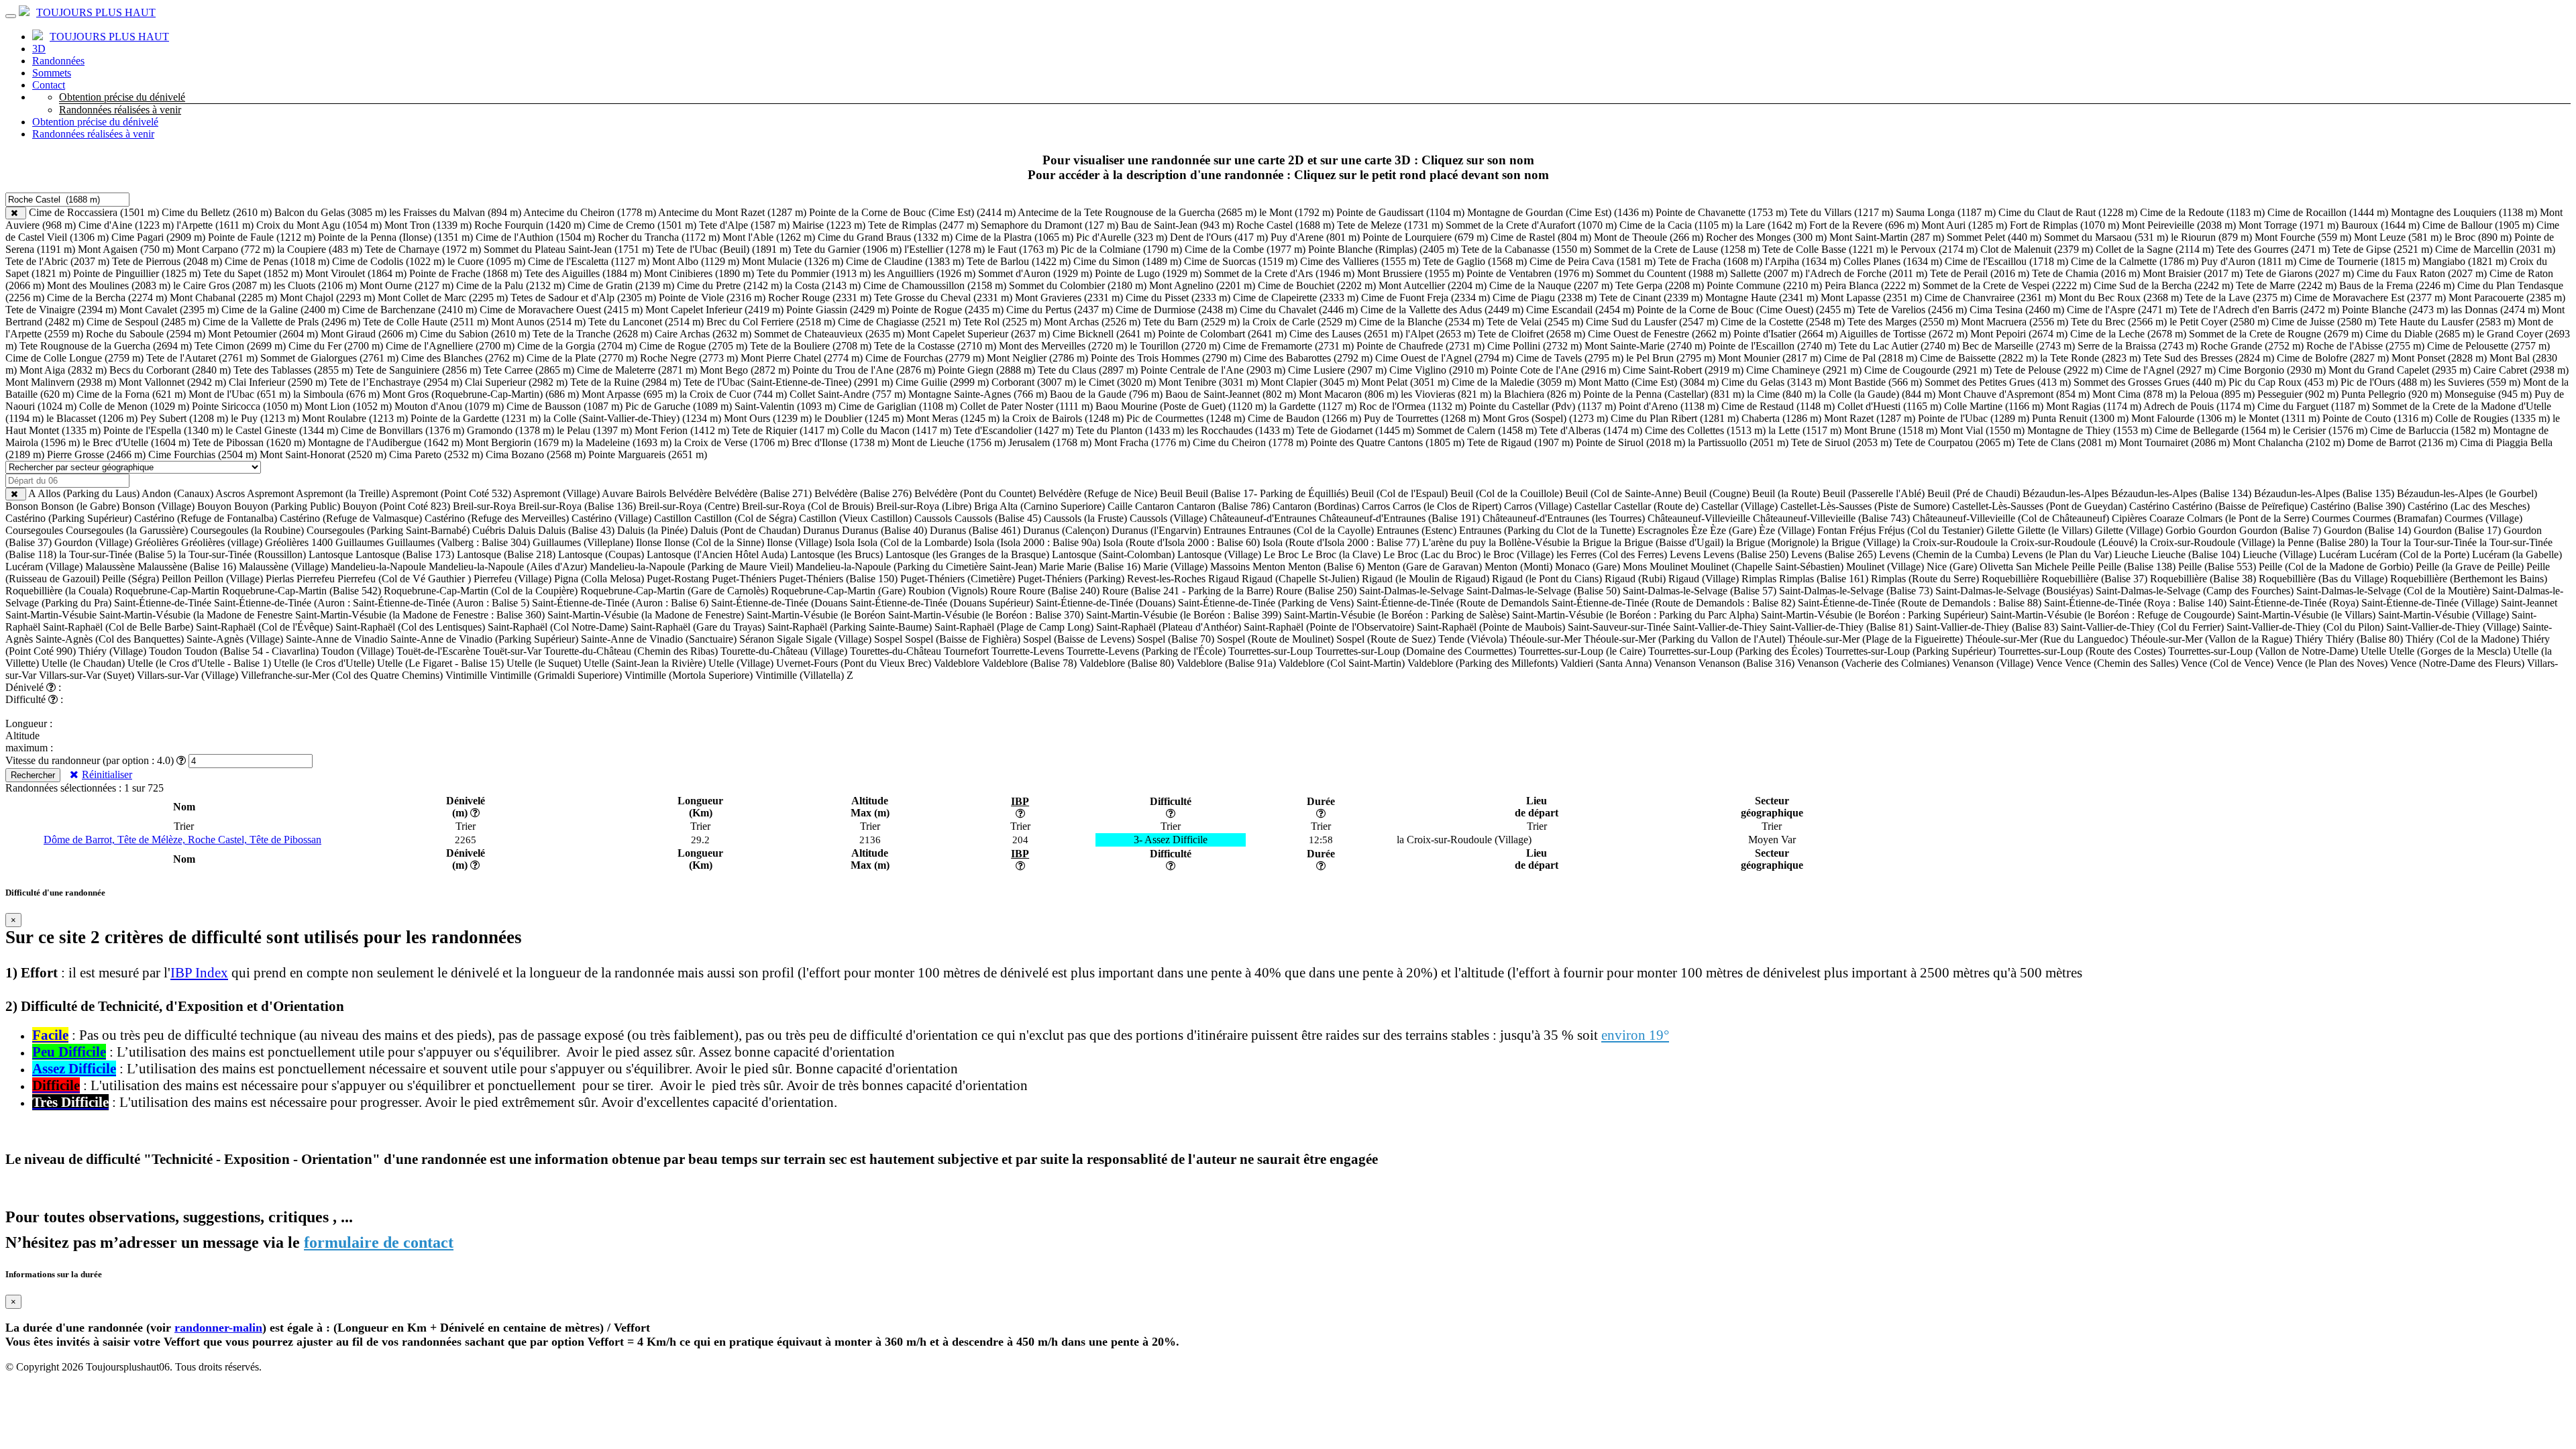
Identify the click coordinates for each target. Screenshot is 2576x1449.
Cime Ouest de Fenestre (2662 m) (1659, 334)
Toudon (165, 651)
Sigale (790, 639)
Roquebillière (2010, 579)
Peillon (176, 579)
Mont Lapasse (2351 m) (1871, 298)
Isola (845, 542)
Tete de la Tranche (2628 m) (592, 334)
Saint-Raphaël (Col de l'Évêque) (264, 627)
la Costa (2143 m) (823, 285)
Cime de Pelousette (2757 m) (2488, 346)
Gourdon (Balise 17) (2457, 530)
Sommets (52, 73)
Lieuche (2132, 554)
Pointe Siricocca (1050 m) (247, 406)
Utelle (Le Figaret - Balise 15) (440, 663)
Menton (1269, 567)
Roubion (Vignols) (948, 591)
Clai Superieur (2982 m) (516, 382)
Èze (1699, 530)
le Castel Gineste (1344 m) (282, 430)
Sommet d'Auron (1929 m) (1035, 273)
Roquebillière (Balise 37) (2094, 579)
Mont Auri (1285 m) (1964, 225)
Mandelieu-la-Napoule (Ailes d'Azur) (508, 567)
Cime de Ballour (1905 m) (2478, 225)
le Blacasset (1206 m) (92, 418)
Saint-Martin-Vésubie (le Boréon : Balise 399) (1184, 615)
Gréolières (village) (222, 542)
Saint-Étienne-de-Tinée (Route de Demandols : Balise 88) (1920, 603)
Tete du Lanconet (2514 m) (646, 322)
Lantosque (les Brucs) (837, 554)
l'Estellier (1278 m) (945, 249)
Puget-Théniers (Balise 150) (838, 579)
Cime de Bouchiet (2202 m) (1317, 285)
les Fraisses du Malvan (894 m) (455, 212)
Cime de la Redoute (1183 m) (2202, 212)
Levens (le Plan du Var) (2062, 554)
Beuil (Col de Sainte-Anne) (1623, 493)
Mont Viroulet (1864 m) (356, 273)
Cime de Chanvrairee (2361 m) (1990, 298)
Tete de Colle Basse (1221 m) (1825, 249)
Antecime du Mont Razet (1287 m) (732, 212)
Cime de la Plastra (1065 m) (1014, 237)
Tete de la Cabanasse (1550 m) (1526, 249)
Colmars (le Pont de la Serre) (2248, 518)
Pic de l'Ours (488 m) (2386, 382)
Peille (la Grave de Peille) (2470, 567)
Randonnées (58, 61)
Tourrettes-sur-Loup (1271, 651)
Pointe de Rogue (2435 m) (948, 310)
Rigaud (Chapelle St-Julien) (1300, 579)
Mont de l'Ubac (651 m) (239, 394)
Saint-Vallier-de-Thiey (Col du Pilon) (2305, 627)
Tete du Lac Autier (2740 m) (1899, 346)
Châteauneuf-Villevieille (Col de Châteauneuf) (2011, 518)
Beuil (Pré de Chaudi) (1974, 493)
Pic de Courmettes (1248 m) (1186, 418)
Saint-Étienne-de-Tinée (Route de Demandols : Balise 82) (1673, 603)
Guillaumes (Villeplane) (583, 542)
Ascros (230, 493)
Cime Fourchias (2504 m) (203, 454)
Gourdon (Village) (93, 542)
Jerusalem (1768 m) (1050, 442)
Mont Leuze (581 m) (2398, 237)
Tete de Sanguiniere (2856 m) (418, 370)
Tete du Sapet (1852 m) (253, 273)
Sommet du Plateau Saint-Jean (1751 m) (569, 249)
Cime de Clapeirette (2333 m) (1296, 298)
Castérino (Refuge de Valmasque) (351, 518)
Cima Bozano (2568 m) (536, 454)
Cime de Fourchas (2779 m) (925, 358)
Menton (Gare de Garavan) (1425, 567)
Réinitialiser (107, 774)
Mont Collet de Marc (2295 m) (443, 298)
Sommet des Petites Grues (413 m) (1998, 382)
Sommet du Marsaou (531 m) (2106, 237)
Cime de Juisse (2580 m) (2324, 322)
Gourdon (2217, 530)
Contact (49, 85)
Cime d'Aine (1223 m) (126, 225)
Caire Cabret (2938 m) (2521, 370)
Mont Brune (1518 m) (1891, 430)
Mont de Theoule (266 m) (1649, 237)
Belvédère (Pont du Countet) (975, 493)
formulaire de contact (379, 1242)
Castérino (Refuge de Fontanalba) (206, 518)
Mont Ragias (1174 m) (2094, 406)
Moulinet (1669, 567)
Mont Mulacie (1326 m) (793, 261)
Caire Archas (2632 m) (703, 334)
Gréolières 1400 (299, 542)
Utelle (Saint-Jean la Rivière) (645, 663)
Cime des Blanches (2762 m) (463, 358)
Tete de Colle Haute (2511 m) (426, 322)
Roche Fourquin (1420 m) (530, 225)
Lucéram (2338, 554)
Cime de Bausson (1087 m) (565, 406)
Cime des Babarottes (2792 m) (1308, 358)
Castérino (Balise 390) (2358, 506)
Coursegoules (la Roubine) (247, 530)
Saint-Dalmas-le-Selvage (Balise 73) (1856, 591)
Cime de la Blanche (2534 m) (1421, 322)
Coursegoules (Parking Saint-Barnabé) (388, 530)
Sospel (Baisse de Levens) (1079, 639)
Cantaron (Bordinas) (1316, 506)
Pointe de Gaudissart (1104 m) (1400, 212)
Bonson (22, 506)
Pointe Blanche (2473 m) (2395, 310)
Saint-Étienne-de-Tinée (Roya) (2294, 603)
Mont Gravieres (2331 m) (1069, 298)
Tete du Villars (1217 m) (1841, 212)
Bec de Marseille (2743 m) (2019, 346)
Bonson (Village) (158, 506)
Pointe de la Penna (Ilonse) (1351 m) (395, 237)
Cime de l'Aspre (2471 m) (2122, 310)
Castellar (1593, 506)
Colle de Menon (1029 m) (134, 406)
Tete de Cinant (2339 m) (1651, 298)
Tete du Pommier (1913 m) (814, 273)
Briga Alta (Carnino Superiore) (1039, 506)
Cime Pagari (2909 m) (158, 237)
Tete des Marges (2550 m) (1903, 322)
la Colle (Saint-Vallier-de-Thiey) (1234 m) (632, 418)
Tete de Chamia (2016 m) (2086, 273)
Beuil (1171, 493)
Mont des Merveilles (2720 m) (1063, 346)
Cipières (2129, 518)
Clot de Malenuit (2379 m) (2037, 249)
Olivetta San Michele (2024, 567)
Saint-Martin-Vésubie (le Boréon (816, 615)
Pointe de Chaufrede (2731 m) (1420, 346)
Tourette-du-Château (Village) (784, 651)
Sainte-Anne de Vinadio (337, 639)
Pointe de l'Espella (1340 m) (163, 430)
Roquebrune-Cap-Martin (167, 591)
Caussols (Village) (1168, 518)
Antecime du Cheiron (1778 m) (590, 212)
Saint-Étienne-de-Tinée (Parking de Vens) (1266, 603)
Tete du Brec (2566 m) (2119, 322)
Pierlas (280, 579)
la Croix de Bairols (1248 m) (1063, 418)
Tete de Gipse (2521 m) (2382, 249)
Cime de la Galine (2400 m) (280, 310)
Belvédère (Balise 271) (763, 493)
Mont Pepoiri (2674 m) (2019, 334)
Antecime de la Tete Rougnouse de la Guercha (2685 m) (1137, 212)
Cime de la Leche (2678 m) (2128, 334)
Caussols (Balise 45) (998, 518)
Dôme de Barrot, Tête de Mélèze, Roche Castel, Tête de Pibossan (182, 840)
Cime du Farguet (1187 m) (2313, 406)
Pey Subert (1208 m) (184, 418)
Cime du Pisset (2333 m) (1178, 298)
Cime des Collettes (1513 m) (1705, 430)
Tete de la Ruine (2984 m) (626, 382)
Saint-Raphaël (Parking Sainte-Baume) (850, 627)
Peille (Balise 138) (2137, 567)
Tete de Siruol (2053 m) (1841, 442)
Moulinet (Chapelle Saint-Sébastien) (1767, 567)
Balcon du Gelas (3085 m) (330, 212)
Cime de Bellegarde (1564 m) (2217, 430)
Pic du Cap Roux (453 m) (2283, 382)
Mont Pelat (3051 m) (1405, 382)
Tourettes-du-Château (896, 651)
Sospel (888, 639)
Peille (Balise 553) (2217, 567)
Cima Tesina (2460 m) (2017, 310)
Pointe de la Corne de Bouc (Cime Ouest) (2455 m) (1746, 310)
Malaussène (110, 567)
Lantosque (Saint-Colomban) (1113, 554)
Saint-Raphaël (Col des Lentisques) (410, 627)
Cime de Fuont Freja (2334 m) (1426, 298)
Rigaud (1224, 579)
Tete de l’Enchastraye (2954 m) (396, 382)
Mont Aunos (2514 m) (538, 322)
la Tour (2386, 542)
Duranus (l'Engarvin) (1156, 530)
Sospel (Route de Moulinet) (1275, 639)
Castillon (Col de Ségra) (745, 518)
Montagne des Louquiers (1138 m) (2464, 212)
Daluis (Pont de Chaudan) (745, 530)
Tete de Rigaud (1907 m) (1520, 442)
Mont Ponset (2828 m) (2439, 358)
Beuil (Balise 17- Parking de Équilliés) (1267, 493)
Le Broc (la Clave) (1341, 554)
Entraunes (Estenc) (1416, 530)
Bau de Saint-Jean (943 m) (1177, 225)
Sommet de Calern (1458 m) (1477, 430)
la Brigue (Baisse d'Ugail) (1669, 542)
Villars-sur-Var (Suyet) (87, 675)
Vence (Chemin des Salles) (2122, 663)
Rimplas (1759, 579)
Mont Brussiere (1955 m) (1410, 273)
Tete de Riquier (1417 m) (785, 430)
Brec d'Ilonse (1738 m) (840, 442)
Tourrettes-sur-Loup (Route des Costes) (2082, 651)
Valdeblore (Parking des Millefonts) (1483, 663)
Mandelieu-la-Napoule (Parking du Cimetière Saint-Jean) (916, 567)
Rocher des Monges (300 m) (1766, 237)
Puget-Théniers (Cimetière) (958, 579)
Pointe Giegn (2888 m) (986, 370)
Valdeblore (957, 663)
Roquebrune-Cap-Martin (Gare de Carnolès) (674, 591)
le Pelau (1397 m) (594, 430)
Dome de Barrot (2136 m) (2402, 442)
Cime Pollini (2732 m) (1535, 346)
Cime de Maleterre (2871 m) (637, 370)
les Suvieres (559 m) (2477, 382)
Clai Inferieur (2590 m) (278, 382)
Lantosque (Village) (1219, 554)
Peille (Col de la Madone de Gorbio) (2336, 567)
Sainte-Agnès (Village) (235, 639)
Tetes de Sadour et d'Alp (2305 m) (583, 298)
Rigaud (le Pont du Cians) (1547, 579)
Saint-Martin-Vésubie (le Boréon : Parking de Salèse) (1397, 615)
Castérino (2149, 506)
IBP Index (199, 973)
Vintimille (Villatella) (800, 675)
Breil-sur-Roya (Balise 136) (577, 506)
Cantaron (1155, 506)
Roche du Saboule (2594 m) (146, 334)
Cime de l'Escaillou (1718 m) (2006, 261)
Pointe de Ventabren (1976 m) (1530, 273)
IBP (1020, 801)
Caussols (933, 518)
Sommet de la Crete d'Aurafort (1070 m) (1531, 225)
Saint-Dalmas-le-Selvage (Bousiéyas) (2014, 591)
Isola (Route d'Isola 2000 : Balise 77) (1341, 542)
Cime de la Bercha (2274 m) (107, 298)
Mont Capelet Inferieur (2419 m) (714, 310)
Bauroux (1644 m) (2380, 225)
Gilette (2000, 530)
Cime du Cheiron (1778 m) (1250, 442)
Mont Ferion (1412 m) (682, 430)
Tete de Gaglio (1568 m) (1475, 261)
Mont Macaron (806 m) (1348, 394)
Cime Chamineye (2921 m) (1804, 370)
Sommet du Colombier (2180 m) (1078, 285)
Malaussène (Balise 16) (187, 567)
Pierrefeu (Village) (513, 579)
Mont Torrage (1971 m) (2289, 225)
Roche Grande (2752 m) (2252, 346)
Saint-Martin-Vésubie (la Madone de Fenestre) (646, 615)
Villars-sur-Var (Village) (187, 675)
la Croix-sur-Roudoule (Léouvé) (2069, 542)
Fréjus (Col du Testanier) (1931, 530)
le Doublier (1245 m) (859, 418)
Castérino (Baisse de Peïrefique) (2240, 506)
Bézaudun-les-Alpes (2065, 493)
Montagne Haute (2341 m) (1762, 298)
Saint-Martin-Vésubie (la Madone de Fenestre (196, 615)
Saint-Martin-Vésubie (51, 615)
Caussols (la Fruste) (1085, 518)
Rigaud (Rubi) (1635, 579)
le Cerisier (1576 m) (2325, 430)
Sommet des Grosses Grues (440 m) (2150, 382)
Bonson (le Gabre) (80, 506)
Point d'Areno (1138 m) (1669, 406)
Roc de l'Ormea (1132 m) (1413, 406)
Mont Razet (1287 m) (1870, 418)
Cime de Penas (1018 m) (277, 261)
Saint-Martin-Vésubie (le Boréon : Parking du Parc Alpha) (1635, 615)
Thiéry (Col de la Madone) (2462, 639)
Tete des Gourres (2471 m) (2273, 249)
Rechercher (33, 775)
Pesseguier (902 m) (2298, 394)
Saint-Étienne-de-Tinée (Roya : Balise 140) (2135, 603)
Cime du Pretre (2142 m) (730, 285)
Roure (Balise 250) (1316, 591)
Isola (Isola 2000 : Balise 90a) (1037, 542)
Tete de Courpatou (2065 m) (1954, 442)
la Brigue (1592, 542)
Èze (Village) (1787, 530)
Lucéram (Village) (44, 567)
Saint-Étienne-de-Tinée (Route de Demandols (1453, 603)
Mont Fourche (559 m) (2303, 237)
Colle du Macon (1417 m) (896, 430)
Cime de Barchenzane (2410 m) (410, 310)
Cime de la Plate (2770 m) (582, 358)
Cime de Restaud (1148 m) (1778, 406)
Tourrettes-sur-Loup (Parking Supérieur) (1911, 651)
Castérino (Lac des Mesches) (2469, 506)
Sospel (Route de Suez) (1386, 639)
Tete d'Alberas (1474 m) (1591, 430)
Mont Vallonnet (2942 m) (172, 382)
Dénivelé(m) (466, 807)
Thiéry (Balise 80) (2364, 639)
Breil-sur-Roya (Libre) (924, 506)
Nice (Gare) (1952, 567)
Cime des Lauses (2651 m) (1346, 334)
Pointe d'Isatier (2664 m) (1785, 334)
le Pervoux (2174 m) (1934, 249)
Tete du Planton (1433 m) (1130, 430)
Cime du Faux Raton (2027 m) (2422, 273)
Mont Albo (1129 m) (696, 261)
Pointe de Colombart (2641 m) (1222, 334)
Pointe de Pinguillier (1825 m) (137, 273)
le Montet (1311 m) (2279, 418)
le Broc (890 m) (2478, 237)
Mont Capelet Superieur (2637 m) (978, 334)
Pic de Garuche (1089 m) (679, 406)
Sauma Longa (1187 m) (1946, 212)
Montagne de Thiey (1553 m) (2090, 430)
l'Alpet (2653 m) (1440, 334)
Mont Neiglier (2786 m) (1037, 358)
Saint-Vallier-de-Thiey (1720, 627)
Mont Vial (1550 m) (1982, 430)
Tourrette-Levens (1028, 651)
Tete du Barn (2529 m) (1191, 322)
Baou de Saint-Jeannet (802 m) (1231, 394)
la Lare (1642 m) (1771, 225)
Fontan (1832, 530)
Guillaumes (360, 542)
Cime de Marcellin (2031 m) (2495, 249)
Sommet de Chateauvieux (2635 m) (829, 334)
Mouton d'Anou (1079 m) (449, 406)
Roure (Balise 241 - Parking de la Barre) (1188, 591)
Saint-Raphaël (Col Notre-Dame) (558, 627)
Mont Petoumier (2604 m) (263, 334)
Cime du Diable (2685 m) (2420, 334)
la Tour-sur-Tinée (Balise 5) (117, 554)
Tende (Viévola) (1472, 639)
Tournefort (966, 651)
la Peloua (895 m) (2217, 394)
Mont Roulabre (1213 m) (355, 418)
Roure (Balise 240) (1059, 591)
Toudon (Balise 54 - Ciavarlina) (252, 651)
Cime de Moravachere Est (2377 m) (2370, 298)
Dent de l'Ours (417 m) (1219, 237)
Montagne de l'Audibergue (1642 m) (385, 442)
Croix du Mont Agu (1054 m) (319, 225)
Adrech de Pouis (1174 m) (2199, 406)
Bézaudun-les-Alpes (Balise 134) (2181, 493)
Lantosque (331, 554)
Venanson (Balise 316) (1747, 663)
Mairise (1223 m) (829, 225)
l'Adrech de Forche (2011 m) (1866, 273)
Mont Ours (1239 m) (768, 418)
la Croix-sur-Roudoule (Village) (2207, 542)
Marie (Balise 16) (1104, 567)
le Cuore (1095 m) (486, 261)
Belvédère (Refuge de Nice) (1098, 493)
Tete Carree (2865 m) (529, 370)
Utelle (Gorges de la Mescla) (2450, 651)
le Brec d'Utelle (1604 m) (136, 442)
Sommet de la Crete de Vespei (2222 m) (2007, 285)
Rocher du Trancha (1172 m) (659, 237)
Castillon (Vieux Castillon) (855, 518)
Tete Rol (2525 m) (1002, 322)
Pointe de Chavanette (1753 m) (1721, 212)
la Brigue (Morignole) (1772, 542)
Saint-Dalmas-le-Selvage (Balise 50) (1543, 591)
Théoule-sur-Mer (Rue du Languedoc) (2047, 639)
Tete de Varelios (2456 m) (1912, 310)
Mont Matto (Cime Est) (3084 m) (1649, 382)
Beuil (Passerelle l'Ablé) (1874, 493)
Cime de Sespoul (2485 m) (143, 322)
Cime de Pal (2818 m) (1871, 358)
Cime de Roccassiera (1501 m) (94, 212)
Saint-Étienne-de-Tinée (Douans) (1106, 603)
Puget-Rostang (678, 579)
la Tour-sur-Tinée (2440, 542)
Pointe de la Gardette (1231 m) (476, 418)
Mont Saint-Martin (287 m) (1887, 237)
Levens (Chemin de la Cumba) (1944, 554)
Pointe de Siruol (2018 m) (1630, 442)
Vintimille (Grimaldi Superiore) (556, 675)
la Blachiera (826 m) (1537, 394)
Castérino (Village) (611, 518)
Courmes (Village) (2483, 518)
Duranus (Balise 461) (975, 530)
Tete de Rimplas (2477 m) (923, 225)
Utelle (2373, 651)
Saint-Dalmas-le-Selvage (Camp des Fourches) (2195, 591)
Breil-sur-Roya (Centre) (689, 506)
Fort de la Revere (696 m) (1864, 225)
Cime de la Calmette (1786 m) (2135, 261)
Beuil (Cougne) (1717, 493)
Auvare (618, 493)
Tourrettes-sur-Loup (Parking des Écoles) (1735, 651)
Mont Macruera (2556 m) (2015, 322)
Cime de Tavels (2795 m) (1570, 358)
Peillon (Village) (228, 579)
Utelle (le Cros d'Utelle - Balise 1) (199, 663)
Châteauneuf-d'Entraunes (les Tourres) (1564, 518)
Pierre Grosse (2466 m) (96, 454)
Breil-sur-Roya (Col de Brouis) (808, 506)
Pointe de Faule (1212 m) (262, 237)
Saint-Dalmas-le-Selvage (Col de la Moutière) (2393, 591)
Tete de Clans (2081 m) (2067, 442)
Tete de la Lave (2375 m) (2238, 298)
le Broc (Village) (1518, 554)
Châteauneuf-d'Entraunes (1263, 518)
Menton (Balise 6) (1326, 567)
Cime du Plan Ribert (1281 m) (1675, 418)
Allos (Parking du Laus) (89, 493)
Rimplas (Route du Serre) (1925, 579)
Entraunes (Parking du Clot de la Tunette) (1547, 530)
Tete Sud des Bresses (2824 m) (2209, 358)
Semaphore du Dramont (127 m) (1050, 225)
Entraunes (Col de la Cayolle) (1311, 530)
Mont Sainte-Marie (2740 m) (1645, 346)
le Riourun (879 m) (2211, 237)
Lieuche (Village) (2279, 554)
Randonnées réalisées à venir (120, 110)
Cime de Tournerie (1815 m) (2359, 261)
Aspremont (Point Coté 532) (451, 493)
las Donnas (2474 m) (2495, 310)
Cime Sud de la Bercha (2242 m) (2163, 285)
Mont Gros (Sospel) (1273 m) (1545, 418)
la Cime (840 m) (1781, 394)
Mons (1635, 567)
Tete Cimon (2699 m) (240, 346)
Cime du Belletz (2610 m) (217, 212)
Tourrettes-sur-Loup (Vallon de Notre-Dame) (2263, 651)
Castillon (673, 518)
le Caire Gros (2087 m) (222, 285)
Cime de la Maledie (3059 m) (1514, 382)
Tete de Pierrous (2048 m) (167, 261)
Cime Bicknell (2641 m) (1104, 334)
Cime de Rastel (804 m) (1541, 237)
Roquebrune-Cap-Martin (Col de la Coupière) (481, 591)
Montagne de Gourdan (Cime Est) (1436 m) (1560, 212)
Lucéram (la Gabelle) (2517, 554)
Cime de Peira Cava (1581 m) (1593, 261)
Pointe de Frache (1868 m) (466, 273)
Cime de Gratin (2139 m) (621, 285)
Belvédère (690, 493)
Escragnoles (1663, 530)
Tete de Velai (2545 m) (1535, 322)
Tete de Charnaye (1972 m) (423, 249)
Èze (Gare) (1733, 530)
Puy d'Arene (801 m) (1315, 237)
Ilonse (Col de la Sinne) (714, 542)
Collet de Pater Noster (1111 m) (1026, 406)
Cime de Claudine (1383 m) (905, 261)
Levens (1685, 554)
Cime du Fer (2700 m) (336, 346)
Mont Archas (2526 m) (1092, 322)
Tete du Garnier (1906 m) (848, 249)
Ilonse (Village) (799, 542)
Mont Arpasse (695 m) (629, 394)
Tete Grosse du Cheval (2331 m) (943, 298)
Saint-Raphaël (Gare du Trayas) (698, 627)
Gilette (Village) (2129, 530)
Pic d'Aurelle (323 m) (1122, 237)
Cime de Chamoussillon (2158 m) (935, 285)
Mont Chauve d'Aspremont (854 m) (2014, 394)
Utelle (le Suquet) (544, 663)
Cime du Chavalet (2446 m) (1299, 310)
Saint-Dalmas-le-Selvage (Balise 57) (1700, 591)
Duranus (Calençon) (1066, 530)
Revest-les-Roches (1166, 579)
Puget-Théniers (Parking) (1071, 579)
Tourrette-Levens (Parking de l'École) (1146, 651)
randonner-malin (218, 1328)
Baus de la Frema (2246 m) (2397, 285)
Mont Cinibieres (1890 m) (699, 273)
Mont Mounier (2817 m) (1770, 358)
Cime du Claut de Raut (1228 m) (2068, 212)
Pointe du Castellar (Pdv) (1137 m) (1543, 406)
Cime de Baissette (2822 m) (1979, 358)
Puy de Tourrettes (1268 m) (1422, 418)
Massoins (1230, 567)
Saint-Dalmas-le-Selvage (1411, 591)
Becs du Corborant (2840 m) (170, 370)
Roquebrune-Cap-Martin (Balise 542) (302, 591)
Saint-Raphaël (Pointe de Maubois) (1491, 627)
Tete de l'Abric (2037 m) (57, 261)
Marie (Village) (1175, 567)
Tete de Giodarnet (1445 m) (1355, 430)
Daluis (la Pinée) (652, 530)
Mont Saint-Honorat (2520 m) (323, 454)
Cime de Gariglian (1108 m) (898, 406)
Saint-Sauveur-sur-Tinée (1619, 627)
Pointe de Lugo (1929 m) (1148, 273)
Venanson (1675, 663)
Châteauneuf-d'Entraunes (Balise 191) (1399, 518)
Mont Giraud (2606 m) (369, 334)
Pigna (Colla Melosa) (599, 579)
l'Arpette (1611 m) (215, 225)
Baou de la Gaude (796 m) (1106, 394)
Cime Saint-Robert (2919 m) (1683, 370)
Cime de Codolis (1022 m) (388, 261)
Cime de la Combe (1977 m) (1245, 249)
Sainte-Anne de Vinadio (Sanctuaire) (659, 639)
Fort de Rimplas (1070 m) (2064, 225)
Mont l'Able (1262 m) (769, 237)
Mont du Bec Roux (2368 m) (2121, 298)
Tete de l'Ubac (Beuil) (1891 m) (723, 249)
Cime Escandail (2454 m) (1580, 310)
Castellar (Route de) (1656, 506)
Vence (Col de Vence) (2227, 663)
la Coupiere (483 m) (320, 249)
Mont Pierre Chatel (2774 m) (802, 358)
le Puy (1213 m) (265, 418)
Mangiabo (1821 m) (2465, 261)
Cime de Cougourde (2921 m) (1928, 370)
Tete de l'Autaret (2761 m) (202, 358)
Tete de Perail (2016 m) (1980, 273)
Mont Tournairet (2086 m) (2175, 442)
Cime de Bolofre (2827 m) (2333, 358)
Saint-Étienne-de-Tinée (163, 603)
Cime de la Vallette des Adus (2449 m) (1442, 310)
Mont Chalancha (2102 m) (2289, 442)
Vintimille (466, 675)
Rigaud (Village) (1704, 579)
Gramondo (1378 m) (511, 430)
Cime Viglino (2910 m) (1439, 370)
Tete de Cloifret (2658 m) (1532, 334)
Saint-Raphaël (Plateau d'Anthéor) (1169, 627)
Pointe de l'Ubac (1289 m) (1974, 418)
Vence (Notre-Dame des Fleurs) (2457, 663)
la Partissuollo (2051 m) (1738, 442)
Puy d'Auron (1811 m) (2249, 261)
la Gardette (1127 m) (1313, 406)
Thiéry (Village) (112, 651)
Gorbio (2181, 530)
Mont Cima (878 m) (2135, 394)
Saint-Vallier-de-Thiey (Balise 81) (1841, 627)
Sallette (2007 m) (1766, 273)
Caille (1120, 506)
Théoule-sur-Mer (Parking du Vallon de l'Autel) (1684, 639)
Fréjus (1863, 530)
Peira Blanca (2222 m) (1872, 285)
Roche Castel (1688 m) (1285, 225)
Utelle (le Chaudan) (83, 663)
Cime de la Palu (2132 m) (511, 285)
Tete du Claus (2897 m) (1088, 370)
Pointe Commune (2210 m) (1764, 285)
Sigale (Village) (839, 639)
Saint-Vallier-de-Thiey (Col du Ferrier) (2142, 627)
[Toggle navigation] (11, 16)
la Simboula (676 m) (336, 394)
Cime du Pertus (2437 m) (1060, 310)
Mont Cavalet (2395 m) (169, 310)
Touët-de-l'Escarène (438, 651)
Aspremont (270, 493)
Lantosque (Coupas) (601, 554)
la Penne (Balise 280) (2323, 542)
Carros (1376, 506)
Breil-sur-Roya (484, 506)
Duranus (821, 530)
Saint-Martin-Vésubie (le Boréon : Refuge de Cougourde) (2112, 615)
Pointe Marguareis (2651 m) (648, 454)
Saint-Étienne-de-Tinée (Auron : (282, 603)
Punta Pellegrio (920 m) (2392, 394)
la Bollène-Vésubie (1529, 542)
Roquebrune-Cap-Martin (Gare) (838, 591)
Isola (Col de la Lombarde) (914, 542)
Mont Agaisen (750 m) (126, 249)
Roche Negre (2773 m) (689, 358)
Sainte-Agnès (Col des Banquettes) (110, 639)
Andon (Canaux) (177, 493)
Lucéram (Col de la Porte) (2414, 554)
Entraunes (1225, 530)
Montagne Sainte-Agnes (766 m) (978, 394)
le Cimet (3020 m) (1117, 382)
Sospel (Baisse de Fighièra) (963, 639)
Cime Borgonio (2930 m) (2272, 370)
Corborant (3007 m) (1034, 382)
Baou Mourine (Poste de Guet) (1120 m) (1181, 406)
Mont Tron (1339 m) (428, 225)
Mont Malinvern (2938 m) (61, 382)
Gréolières (157, 542)
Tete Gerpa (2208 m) (1660, 285)
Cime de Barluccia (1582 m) (2430, 430)
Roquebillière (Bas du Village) (2323, 579)
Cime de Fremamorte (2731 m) (1288, 346)
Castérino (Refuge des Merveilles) (497, 518)
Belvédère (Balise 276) (863, 493)
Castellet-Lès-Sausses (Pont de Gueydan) (2039, 506)
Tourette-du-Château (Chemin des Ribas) (631, 651)
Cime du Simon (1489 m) (1127, 261)
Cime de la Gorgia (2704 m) (577, 346)
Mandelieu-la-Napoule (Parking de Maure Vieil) (691, 567)
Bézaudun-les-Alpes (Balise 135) (2324, 493)
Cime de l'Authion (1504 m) (535, 237)
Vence (2049, 663)
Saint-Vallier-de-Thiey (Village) (2453, 627)
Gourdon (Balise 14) (2367, 530)
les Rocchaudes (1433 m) (1240, 430)
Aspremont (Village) (556, 493)
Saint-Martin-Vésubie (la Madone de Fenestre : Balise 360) (420, 615)
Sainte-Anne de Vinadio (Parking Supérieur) (484, 639)
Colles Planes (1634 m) (1893, 261)
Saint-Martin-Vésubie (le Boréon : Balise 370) (986, 615)
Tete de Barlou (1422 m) (1019, 261)
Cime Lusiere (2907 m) (1337, 370)
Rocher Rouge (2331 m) (820, 298)
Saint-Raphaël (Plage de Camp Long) (1014, 627)
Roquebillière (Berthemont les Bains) (2469, 579)
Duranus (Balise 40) (884, 530)
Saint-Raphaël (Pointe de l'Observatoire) (1329, 627)
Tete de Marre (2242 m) (2286, 285)
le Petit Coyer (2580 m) (2219, 322)
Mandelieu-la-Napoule (378, 567)
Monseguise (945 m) (2488, 394)
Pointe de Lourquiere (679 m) (1425, 237)
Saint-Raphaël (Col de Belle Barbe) (118, 627)
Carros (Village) (1538, 506)
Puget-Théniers (744, 579)
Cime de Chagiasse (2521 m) (899, 322)
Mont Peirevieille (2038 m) (2179, 225)
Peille (2083, 567)
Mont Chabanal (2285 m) (223, 298)
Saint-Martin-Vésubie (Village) (2444, 615)
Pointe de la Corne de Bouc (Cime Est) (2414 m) (912, 212)
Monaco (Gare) (1588, 567)
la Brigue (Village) (1861, 542)
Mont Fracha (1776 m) (1142, 442)
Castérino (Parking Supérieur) (68, 518)
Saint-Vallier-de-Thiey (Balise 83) (1987, 627)
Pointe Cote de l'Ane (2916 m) (1555, 370)
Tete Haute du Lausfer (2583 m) (2447, 322)
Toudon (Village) (358, 651)
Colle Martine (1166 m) (1994, 406)
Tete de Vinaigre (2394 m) (61, 310)
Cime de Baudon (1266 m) (1304, 418)
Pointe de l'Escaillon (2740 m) (1772, 346)
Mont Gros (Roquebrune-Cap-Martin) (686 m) (481, 394)
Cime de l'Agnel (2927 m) (2160, 370)
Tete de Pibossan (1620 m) (249, 442)
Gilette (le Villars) (2055, 530)
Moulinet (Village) (1885, 567)
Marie (1052, 567)
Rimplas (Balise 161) (1824, 579)
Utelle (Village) (741, 663)
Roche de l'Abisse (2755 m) (2365, 346)
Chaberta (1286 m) (1781, 418)
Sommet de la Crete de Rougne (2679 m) (2276, 334)
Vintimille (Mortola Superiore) (689, 675)
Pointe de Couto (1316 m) (2377, 418)
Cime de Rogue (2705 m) (693, 346)
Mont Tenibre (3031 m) (1208, 382)
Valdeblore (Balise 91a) (1226, 663)
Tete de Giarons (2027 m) (2300, 273)
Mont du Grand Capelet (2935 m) (2400, 370)
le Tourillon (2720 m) (1175, 346)
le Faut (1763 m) (1023, 249)
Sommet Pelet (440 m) (1994, 237)
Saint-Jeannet (2529, 603)
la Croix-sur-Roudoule (1950, 542)
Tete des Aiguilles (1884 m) (583, 273)
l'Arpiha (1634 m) (1803, 261)
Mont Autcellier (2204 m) (1433, 285)
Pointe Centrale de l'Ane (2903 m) (1213, 370)
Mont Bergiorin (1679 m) (519, 442)
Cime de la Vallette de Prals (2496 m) (281, 322)
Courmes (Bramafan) (2397, 518)
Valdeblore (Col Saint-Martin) (1342, 663)
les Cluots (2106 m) (315, 285)
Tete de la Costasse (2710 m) (935, 346)
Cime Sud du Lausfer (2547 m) (1652, 322)
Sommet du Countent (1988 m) (1662, 273)
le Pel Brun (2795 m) (1671, 358)
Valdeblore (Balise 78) (1029, 663)
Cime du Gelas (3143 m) (1774, 382)
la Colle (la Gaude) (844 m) (1877, 394)
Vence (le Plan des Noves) (2332, 663)
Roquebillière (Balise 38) (2203, 579)
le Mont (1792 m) (1296, 212)
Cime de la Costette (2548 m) (1783, 322)
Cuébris (489, 530)
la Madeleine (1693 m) (624, 442)
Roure (1003, 591)
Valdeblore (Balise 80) (1127, 663)
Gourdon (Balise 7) (2280, 530)
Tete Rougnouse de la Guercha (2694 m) (106, 346)
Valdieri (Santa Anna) (1606, 663)
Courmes (2331, 518)
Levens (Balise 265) (1834, 554)
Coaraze (2167, 518)
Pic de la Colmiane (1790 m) (1121, 249)
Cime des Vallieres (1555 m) (1360, 261)
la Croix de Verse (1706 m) (732, 442)
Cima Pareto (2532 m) (436, 454)
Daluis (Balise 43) (576, 530)
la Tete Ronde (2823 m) (2090, 358)
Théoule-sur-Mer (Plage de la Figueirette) (1875, 639)
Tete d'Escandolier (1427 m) (1014, 430)
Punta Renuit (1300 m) (2080, 418)
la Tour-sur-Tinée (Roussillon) (242, 554)
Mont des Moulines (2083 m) (109, 285)
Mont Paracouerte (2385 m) (2507, 298)
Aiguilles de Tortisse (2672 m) (1903, 334)
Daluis (522, 530)
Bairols (651, 493)
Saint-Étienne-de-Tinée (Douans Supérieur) (942, 603)
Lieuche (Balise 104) (2196, 554)
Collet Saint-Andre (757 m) (848, 394)
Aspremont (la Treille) (342, 493)
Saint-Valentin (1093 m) (785, 406)
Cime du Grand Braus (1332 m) (885, 237)
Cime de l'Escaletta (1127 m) (589, 261)
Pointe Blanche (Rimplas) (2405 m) (1383, 249)
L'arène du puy (1454, 542)
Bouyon (214, 506)
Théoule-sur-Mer (1545, 639)
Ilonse (649, 542)
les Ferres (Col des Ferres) (1612, 554)
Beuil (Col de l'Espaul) (1399, 493)
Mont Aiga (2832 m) (63, 370)
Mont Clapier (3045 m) (1309, 382)
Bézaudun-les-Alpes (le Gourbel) (2467, 493)
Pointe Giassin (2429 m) (838, 310)
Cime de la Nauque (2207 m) (1551, 285)
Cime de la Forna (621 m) (131, 394)
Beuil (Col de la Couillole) (1506, 493)
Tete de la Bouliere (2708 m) (811, 346)
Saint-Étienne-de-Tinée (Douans (779, 603)
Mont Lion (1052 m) (348, 406)
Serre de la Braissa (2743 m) (2138, 346)
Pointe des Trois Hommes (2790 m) (1166, 358)
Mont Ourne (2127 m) (407, 285)
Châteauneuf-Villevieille (1699, 518)
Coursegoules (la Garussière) (127, 530)
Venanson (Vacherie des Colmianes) (1873, 663)
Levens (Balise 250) (1746, 554)
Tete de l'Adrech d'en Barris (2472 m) (2259, 310)
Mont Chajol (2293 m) (327, 298)
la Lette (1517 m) (1805, 430)
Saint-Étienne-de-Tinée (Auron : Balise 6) (620, 603)
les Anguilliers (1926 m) (924, 273)
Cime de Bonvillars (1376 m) (402, 430)
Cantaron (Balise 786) (1223, 506)
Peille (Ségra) (130, 579)
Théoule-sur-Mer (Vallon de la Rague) (2211, 639)
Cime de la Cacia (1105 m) (1676, 225)
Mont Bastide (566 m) (1875, 382)
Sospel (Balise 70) (1176, 639)
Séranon (757, 639)
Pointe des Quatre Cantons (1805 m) (1387, 442)
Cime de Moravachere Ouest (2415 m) (561, 310)
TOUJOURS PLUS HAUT (96, 12)
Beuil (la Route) (1786, 493)
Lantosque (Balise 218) (506, 554)
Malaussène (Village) (283, 567)
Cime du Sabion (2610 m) (475, 334)
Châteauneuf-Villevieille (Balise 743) (1831, 518)
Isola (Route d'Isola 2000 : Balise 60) (1181, 542)
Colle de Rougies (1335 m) (2492, 418)
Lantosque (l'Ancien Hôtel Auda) (717, 554)
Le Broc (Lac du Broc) (1432, 554)
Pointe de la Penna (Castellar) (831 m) (1664, 394)
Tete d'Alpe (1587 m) (744, 225)
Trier (184, 826)
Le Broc (1281, 554)
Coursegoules (34, 530)
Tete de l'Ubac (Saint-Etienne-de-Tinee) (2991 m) (788, 382)
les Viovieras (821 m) (1446, 394)
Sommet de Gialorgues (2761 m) (329, 358)
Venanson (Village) (1993, 663)
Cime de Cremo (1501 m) (642, 225)
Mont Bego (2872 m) (745, 370)
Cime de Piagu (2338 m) (1545, 298)
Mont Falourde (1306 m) (2184, 418)
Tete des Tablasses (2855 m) (293, 370)
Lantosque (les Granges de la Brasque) (967, 554)
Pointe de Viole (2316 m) (712, 298)
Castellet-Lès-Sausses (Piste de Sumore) (1865, 506)
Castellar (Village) (1739, 506)
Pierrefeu (316, 579)
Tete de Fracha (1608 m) (1710, 261)
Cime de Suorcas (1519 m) (1241, 261)
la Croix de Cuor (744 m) (733, 394)
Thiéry (2309, 639)
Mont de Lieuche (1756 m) (949, 442)
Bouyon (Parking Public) (287, 506)
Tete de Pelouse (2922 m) (2048, 370)
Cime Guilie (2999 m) (942, 382)
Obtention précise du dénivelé (122, 97)
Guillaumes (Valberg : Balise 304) (458, 542)
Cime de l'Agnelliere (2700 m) (450, 346)
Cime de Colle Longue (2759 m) (74, 358)
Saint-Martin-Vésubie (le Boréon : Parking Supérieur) (1874, 615)
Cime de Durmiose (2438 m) (1176, 310)
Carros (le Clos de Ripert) (1447, 506)
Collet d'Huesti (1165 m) (1889, 406)
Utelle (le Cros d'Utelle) (324, 663)
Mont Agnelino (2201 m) (1202, 285)
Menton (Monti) (1518, 567)
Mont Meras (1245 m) (953, 418)
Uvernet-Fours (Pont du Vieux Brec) (854, 663)
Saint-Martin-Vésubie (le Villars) (2306, 615)
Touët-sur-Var (512, 651)
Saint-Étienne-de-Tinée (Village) (2430, 603)
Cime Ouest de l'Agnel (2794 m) (1444, 358)
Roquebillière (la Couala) (59, 591)
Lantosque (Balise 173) (405, 554)
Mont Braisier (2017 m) (2193, 273)
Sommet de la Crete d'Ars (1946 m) (1279, 273)
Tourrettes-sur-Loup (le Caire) (1582, 651)
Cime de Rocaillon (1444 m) (2328, 212)
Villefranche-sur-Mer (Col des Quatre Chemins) (342, 675)
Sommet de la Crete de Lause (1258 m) (1677, 249)
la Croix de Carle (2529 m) (1299, 322)
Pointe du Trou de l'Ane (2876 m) (864, 370)
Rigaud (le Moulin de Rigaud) (1426, 579)
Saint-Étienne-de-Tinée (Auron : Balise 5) (441, 603)
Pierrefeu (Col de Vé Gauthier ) (404, 579)
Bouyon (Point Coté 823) (396, 506)
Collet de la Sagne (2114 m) (2155, 249)
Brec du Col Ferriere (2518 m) (771, 322)
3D (39, 49)
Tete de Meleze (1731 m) (1390, 225)
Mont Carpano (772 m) (225, 249)
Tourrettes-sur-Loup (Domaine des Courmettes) (1416, 651)
